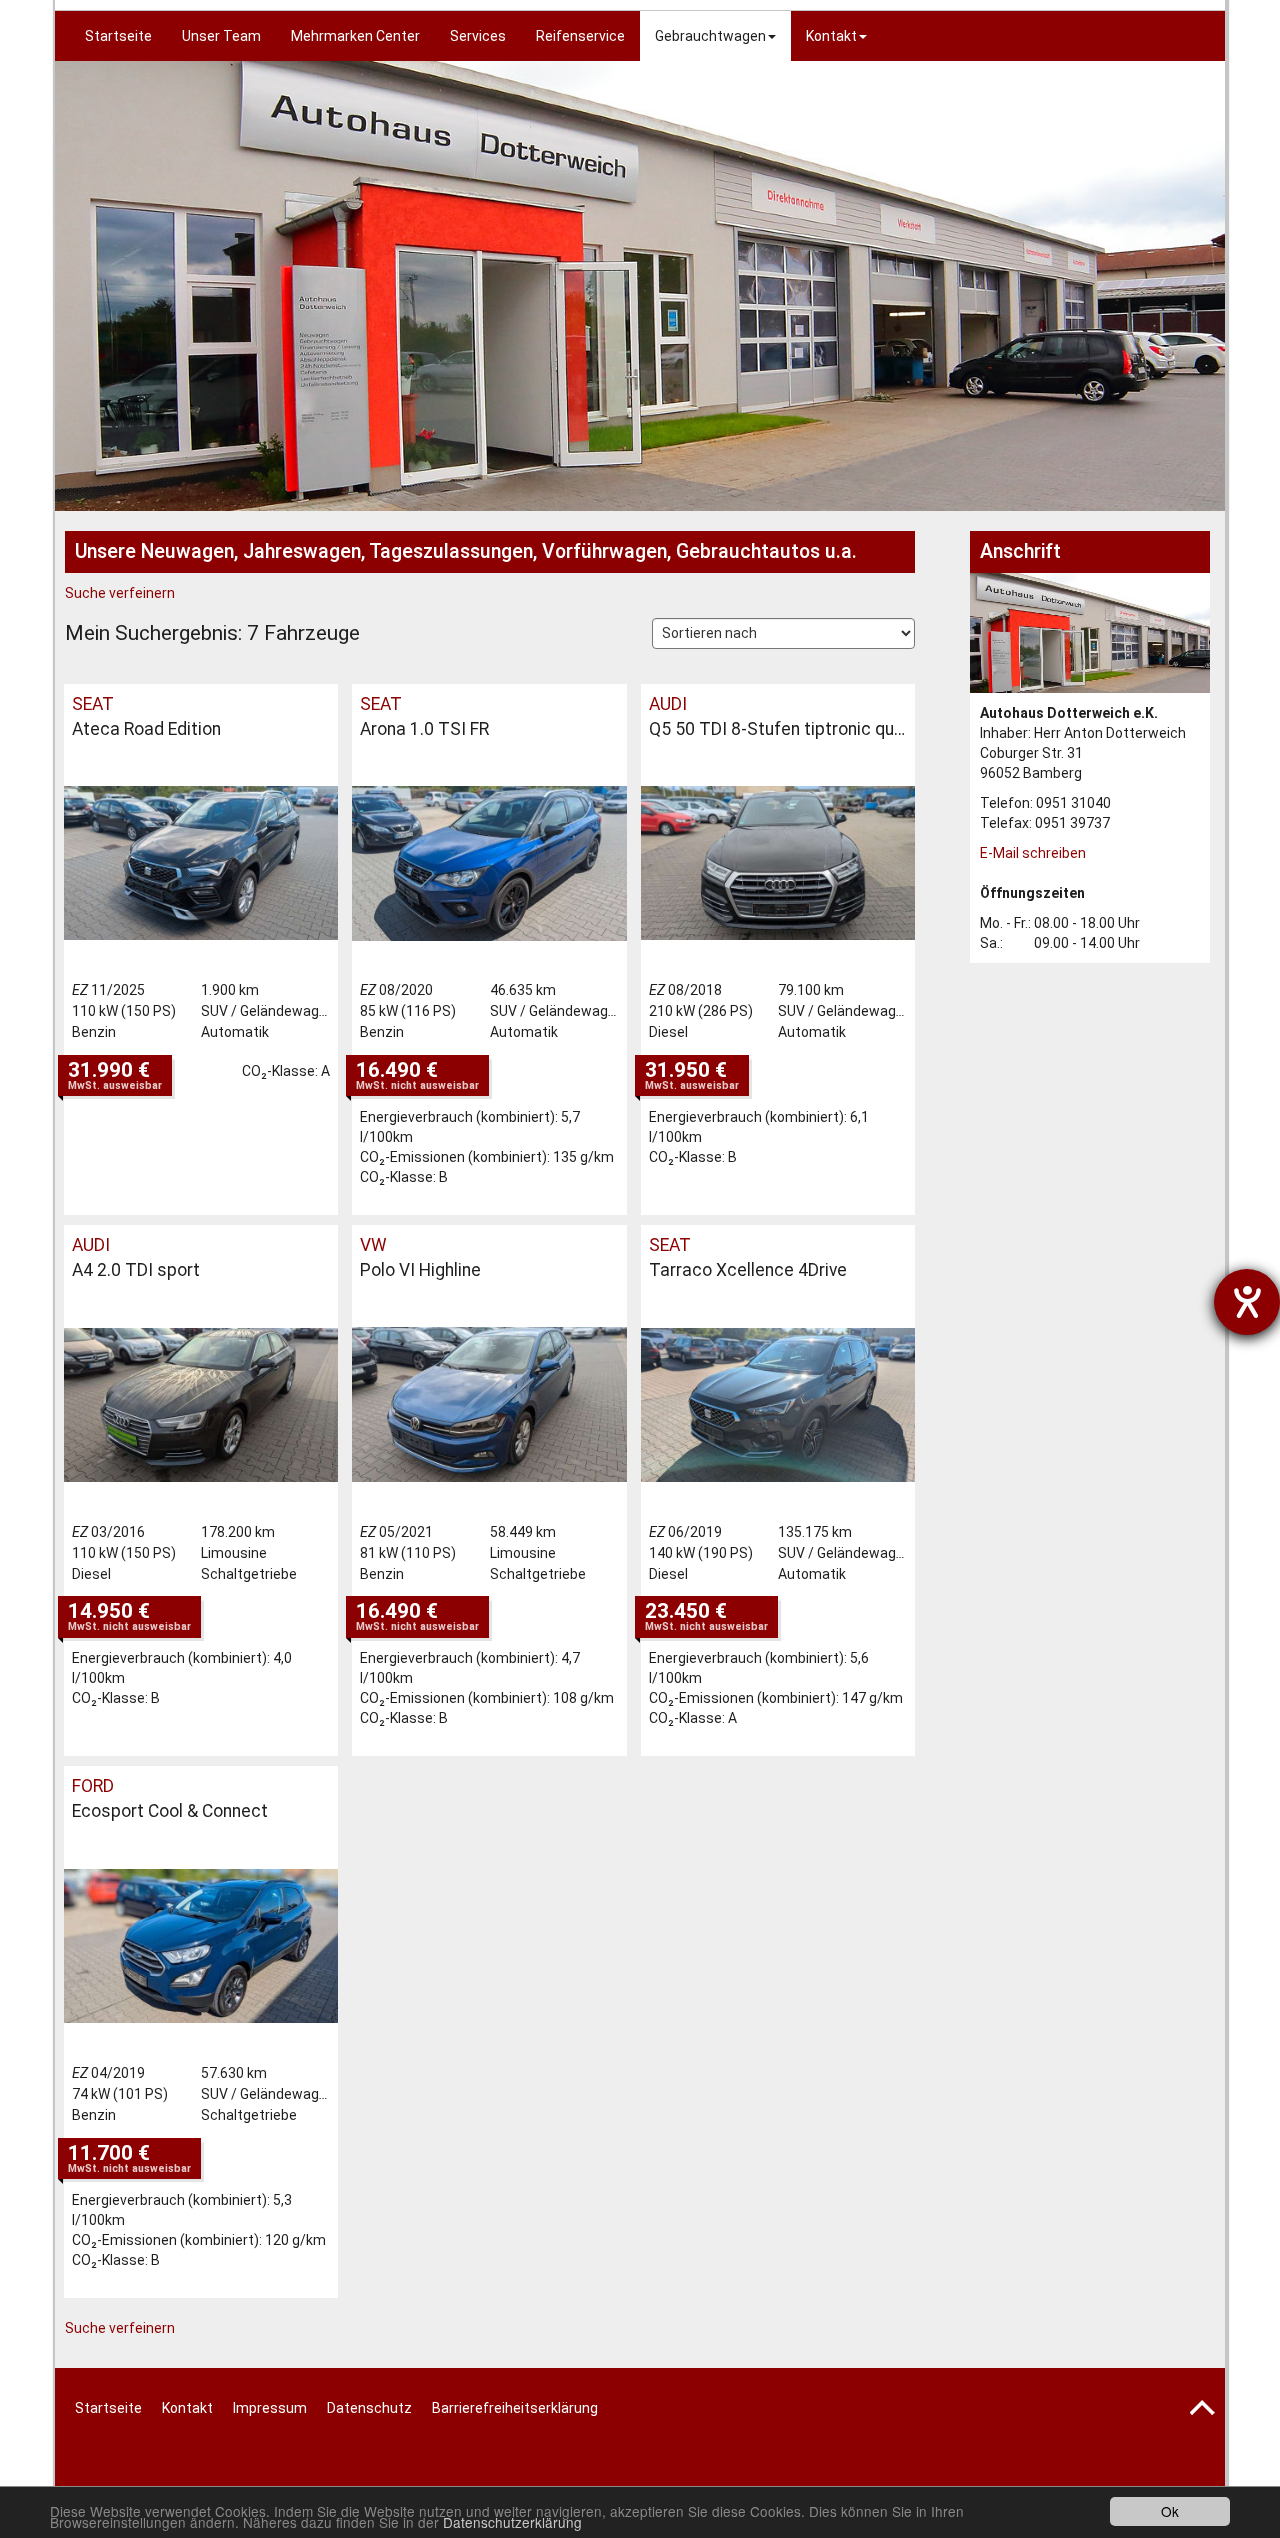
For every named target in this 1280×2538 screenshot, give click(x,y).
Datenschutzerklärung (512, 2522)
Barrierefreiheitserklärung (515, 2408)
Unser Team (221, 36)
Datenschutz (369, 2408)
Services (478, 36)
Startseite (118, 36)
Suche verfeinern (120, 593)
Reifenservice (580, 36)
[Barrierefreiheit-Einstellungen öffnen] (1247, 1302)
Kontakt (831, 36)
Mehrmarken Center (355, 36)
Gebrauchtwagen (710, 36)
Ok (1170, 2511)
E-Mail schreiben (1033, 853)
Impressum (270, 2408)
